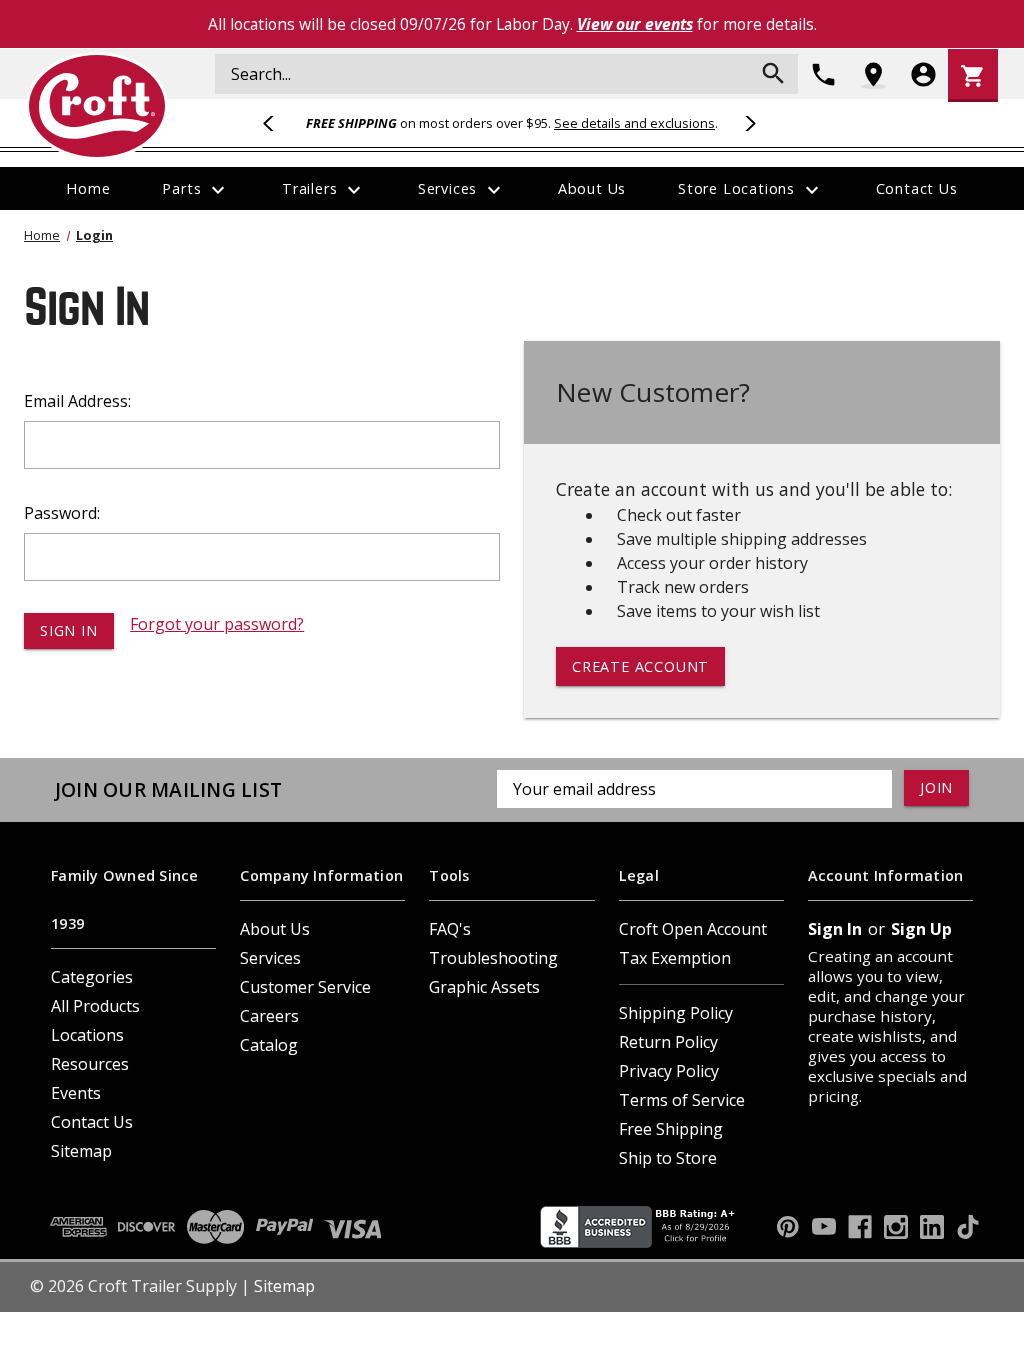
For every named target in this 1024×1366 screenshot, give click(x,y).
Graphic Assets (484, 987)
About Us (592, 188)
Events (76, 1093)
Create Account (640, 666)
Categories (92, 977)
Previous (277, 123)
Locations (87, 1035)
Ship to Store (668, 1158)
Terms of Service (682, 1100)
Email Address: (77, 401)
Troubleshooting (493, 958)
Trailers (324, 190)
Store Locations (751, 190)
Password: (62, 513)
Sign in (835, 929)
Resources (90, 1064)
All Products (95, 1006)
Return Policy (668, 1042)
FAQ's (450, 929)
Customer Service (305, 987)
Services (462, 190)
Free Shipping (671, 1129)
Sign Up (921, 929)
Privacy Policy (669, 1071)
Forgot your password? (217, 624)
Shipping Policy (676, 1013)
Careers (269, 1016)
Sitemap (81, 1151)
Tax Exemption (675, 958)
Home (88, 188)
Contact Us (917, 188)
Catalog (269, 1045)
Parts (196, 190)
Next (747, 123)
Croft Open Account (693, 929)
